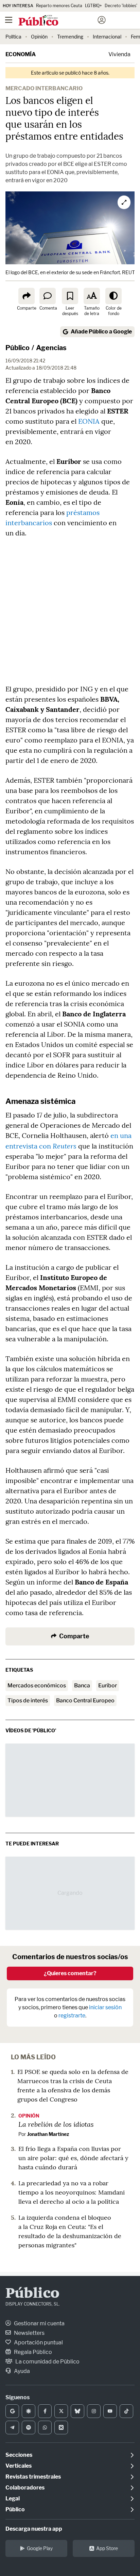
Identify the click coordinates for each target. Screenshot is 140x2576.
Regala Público (32, 2352)
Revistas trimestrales (33, 2477)
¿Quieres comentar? (70, 1973)
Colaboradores (25, 2488)
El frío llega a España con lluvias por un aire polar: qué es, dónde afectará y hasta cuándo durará (73, 2158)
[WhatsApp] (45, 2427)
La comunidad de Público (47, 2362)
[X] (61, 2411)
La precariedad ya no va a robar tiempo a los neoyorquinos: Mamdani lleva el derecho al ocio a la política (72, 2192)
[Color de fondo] (113, 296)
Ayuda (21, 2371)
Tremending (70, 37)
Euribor (108, 1685)
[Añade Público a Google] (12, 2411)
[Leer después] (70, 296)
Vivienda (119, 54)
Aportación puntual (38, 2343)
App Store (107, 2548)
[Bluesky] (77, 2411)
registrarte (72, 2016)
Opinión (39, 37)
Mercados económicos (37, 1685)
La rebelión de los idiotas (56, 2124)
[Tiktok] (126, 2411)
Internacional (107, 37)
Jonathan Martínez (48, 2134)
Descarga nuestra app (34, 2529)
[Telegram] (12, 2427)
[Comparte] (27, 296)
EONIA (89, 421)
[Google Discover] (29, 2411)
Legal (13, 2499)
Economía (21, 54)
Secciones (19, 2455)
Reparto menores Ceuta (59, 6)
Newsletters (29, 2333)
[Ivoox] (61, 2427)
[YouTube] (110, 2411)
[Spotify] (29, 2427)
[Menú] (8, 20)
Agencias (51, 348)
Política (13, 37)
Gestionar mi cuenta (39, 2323)
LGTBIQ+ (93, 6)
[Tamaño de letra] (92, 296)
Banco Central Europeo (85, 1700)
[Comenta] (48, 296)
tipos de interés (28, 1700)
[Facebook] (45, 2411)
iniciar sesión (105, 2007)
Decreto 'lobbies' (121, 6)
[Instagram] (94, 2411)
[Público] (58, 21)
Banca (82, 1685)
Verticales (19, 2466)
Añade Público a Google (101, 332)
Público (17, 348)
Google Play (40, 2548)
